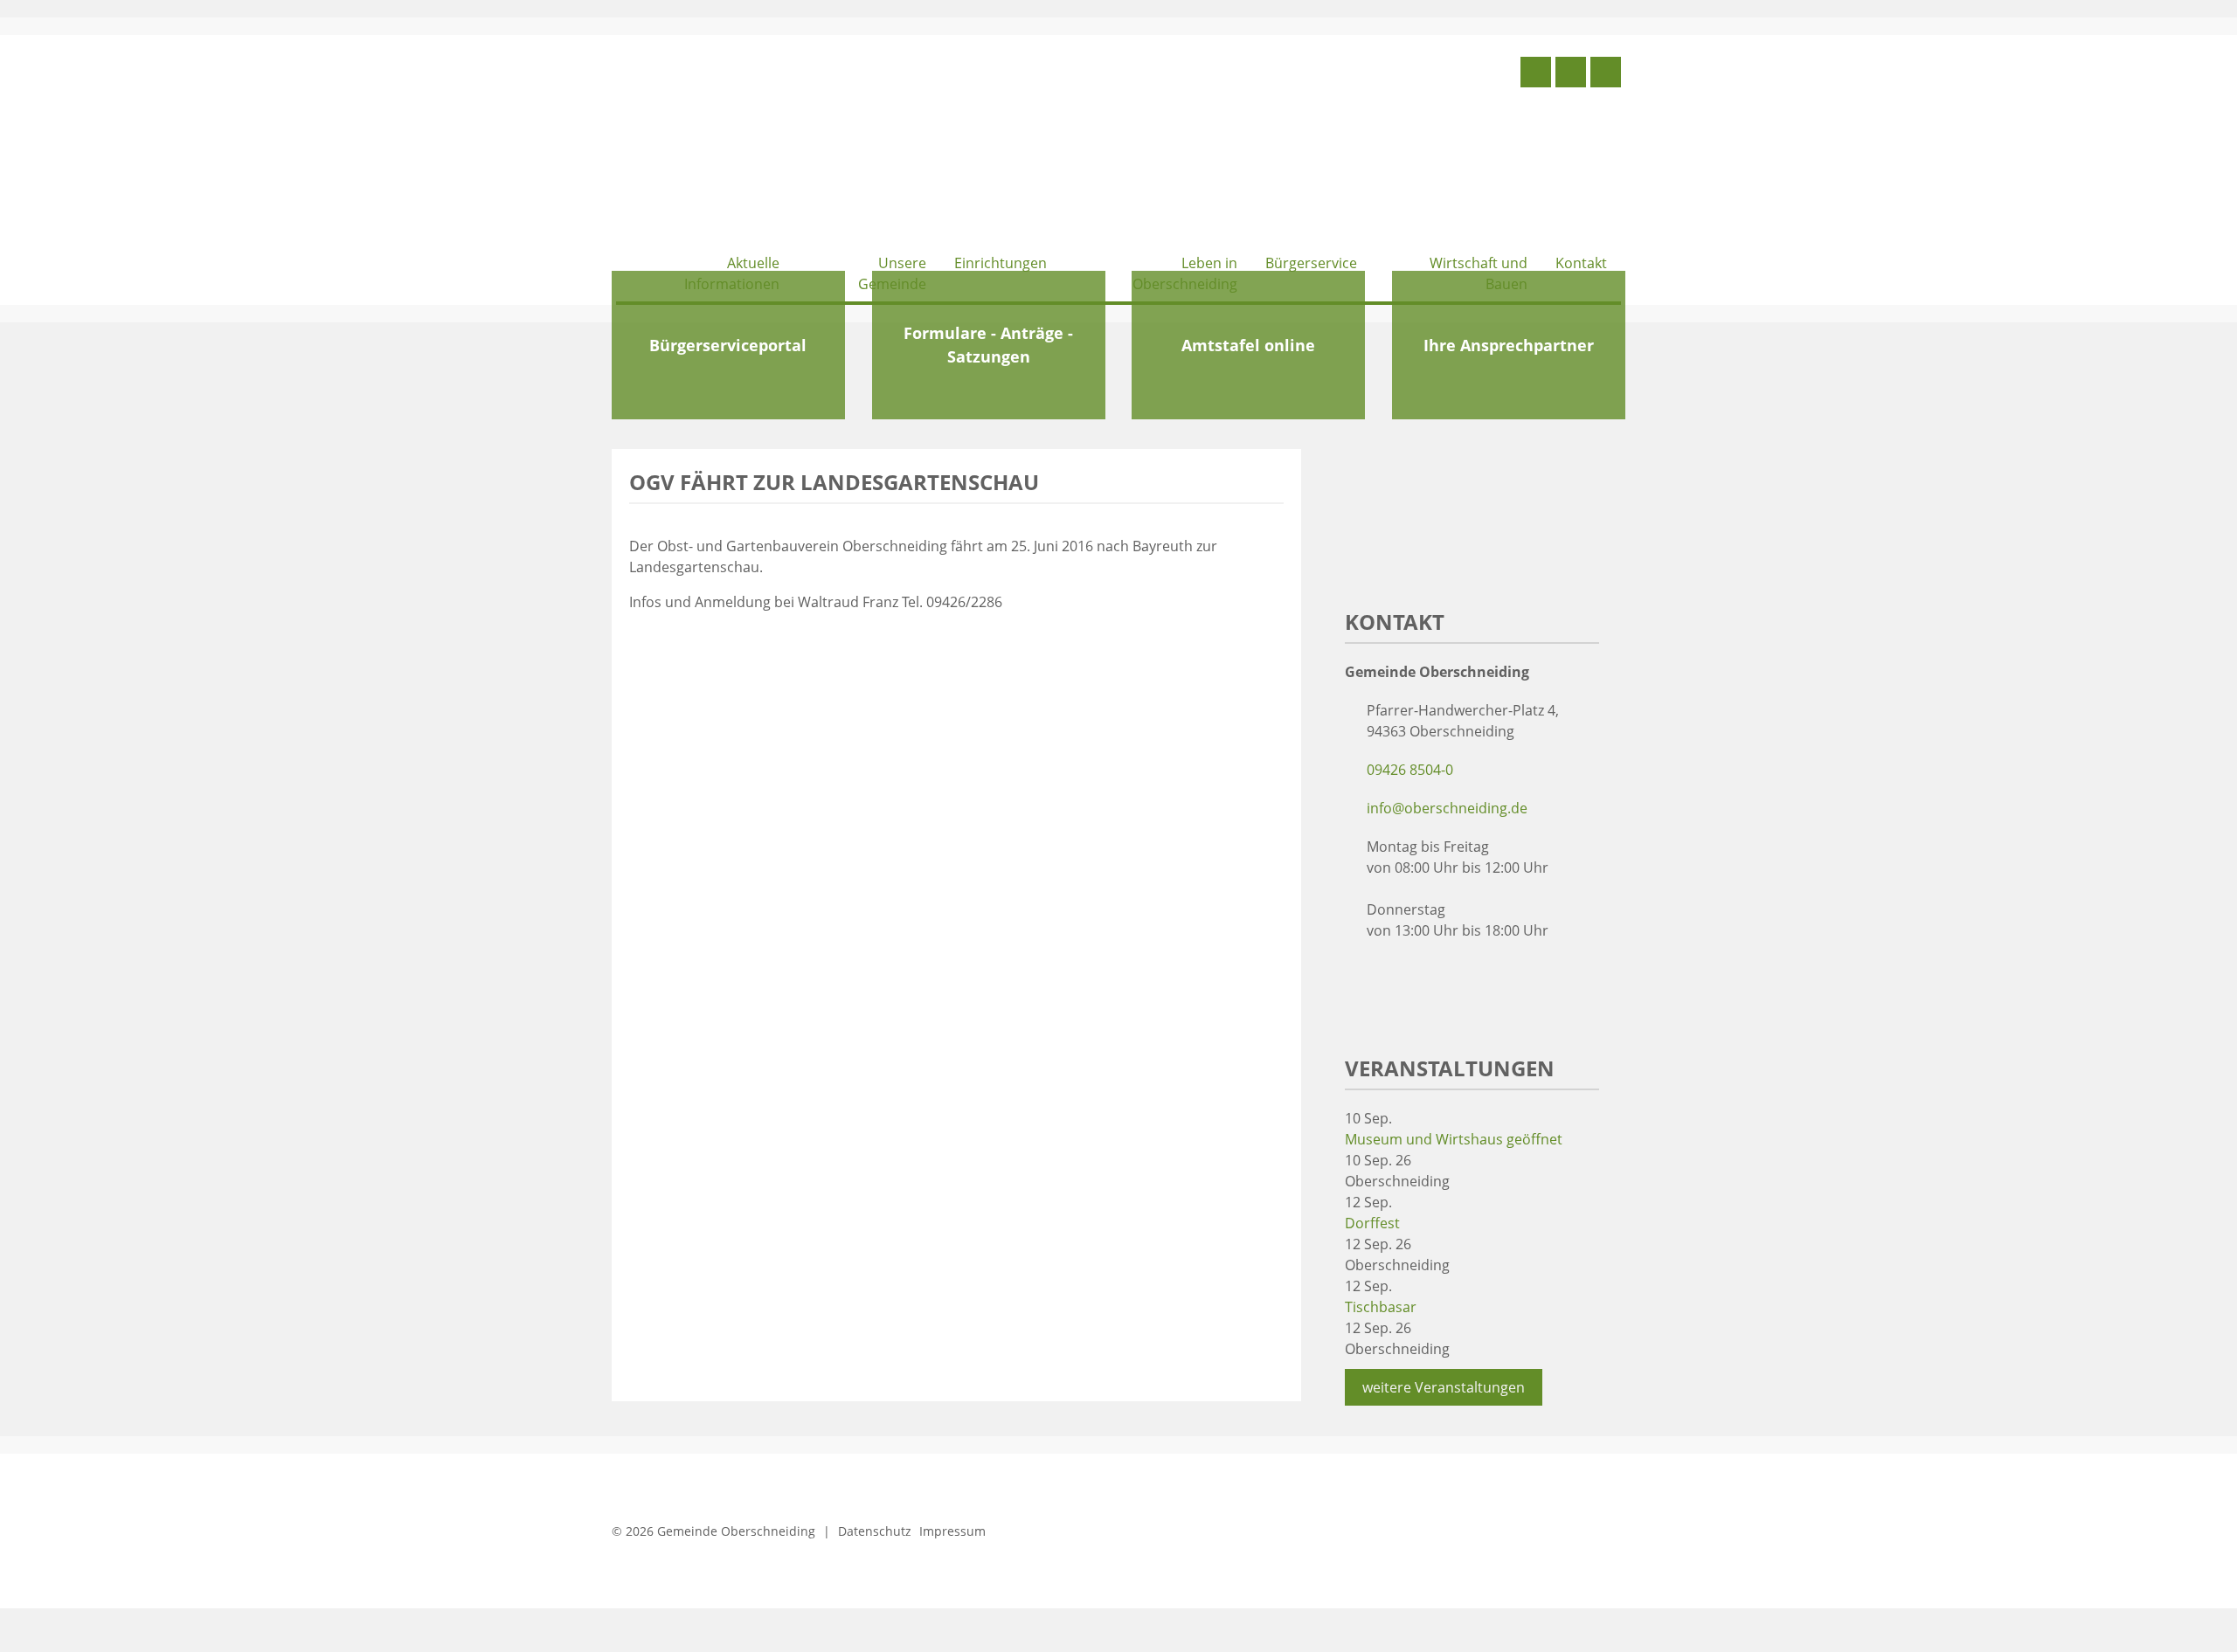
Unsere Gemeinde (892, 273)
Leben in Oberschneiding (1185, 273)
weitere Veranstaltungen (1444, 1387)
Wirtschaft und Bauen (1479, 273)
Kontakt (1581, 263)
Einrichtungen (1001, 263)
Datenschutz (875, 1531)
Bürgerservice (1311, 263)
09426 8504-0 (1410, 770)
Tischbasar (1381, 1307)
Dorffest (1372, 1223)
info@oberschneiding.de (1447, 808)
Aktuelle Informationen (732, 273)
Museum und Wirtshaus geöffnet (1454, 1139)
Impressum (952, 1531)
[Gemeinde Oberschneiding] (747, 146)
